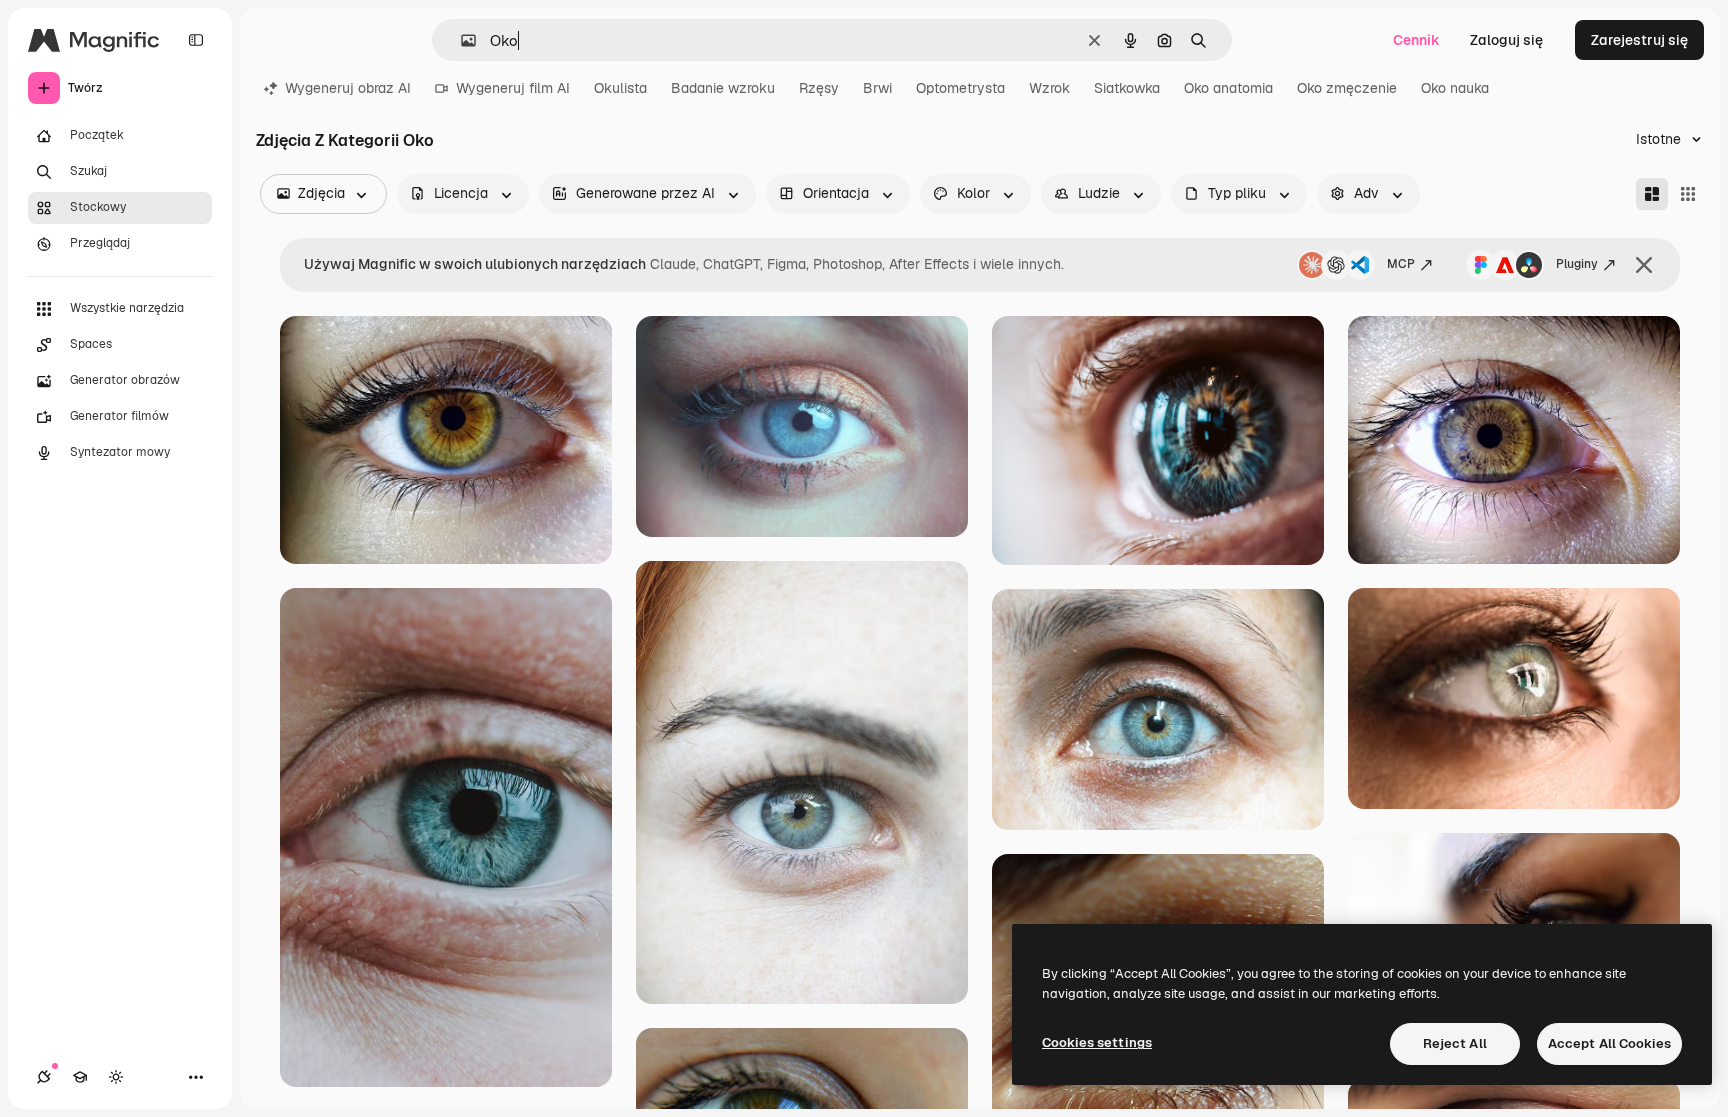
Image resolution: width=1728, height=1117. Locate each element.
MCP (1401, 264)
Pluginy (1577, 264)
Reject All (1455, 1043)
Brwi (877, 88)
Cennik (1416, 40)
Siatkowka (1127, 88)
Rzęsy (819, 88)
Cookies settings (1097, 1042)
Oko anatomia (1228, 88)
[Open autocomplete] (460, 40)
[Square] (1688, 194)
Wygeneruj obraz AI (348, 88)
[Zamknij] (1644, 265)
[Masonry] (1652, 194)
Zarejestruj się (1639, 40)
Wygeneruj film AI (513, 88)
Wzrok (1049, 88)
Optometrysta (960, 88)
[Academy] (80, 1077)
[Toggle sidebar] (196, 40)
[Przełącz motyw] (116, 1077)
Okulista (620, 88)
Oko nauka (1455, 88)
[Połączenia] (44, 1077)
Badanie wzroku (723, 88)
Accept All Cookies (1609, 1043)
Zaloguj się (1506, 40)
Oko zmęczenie (1347, 88)
